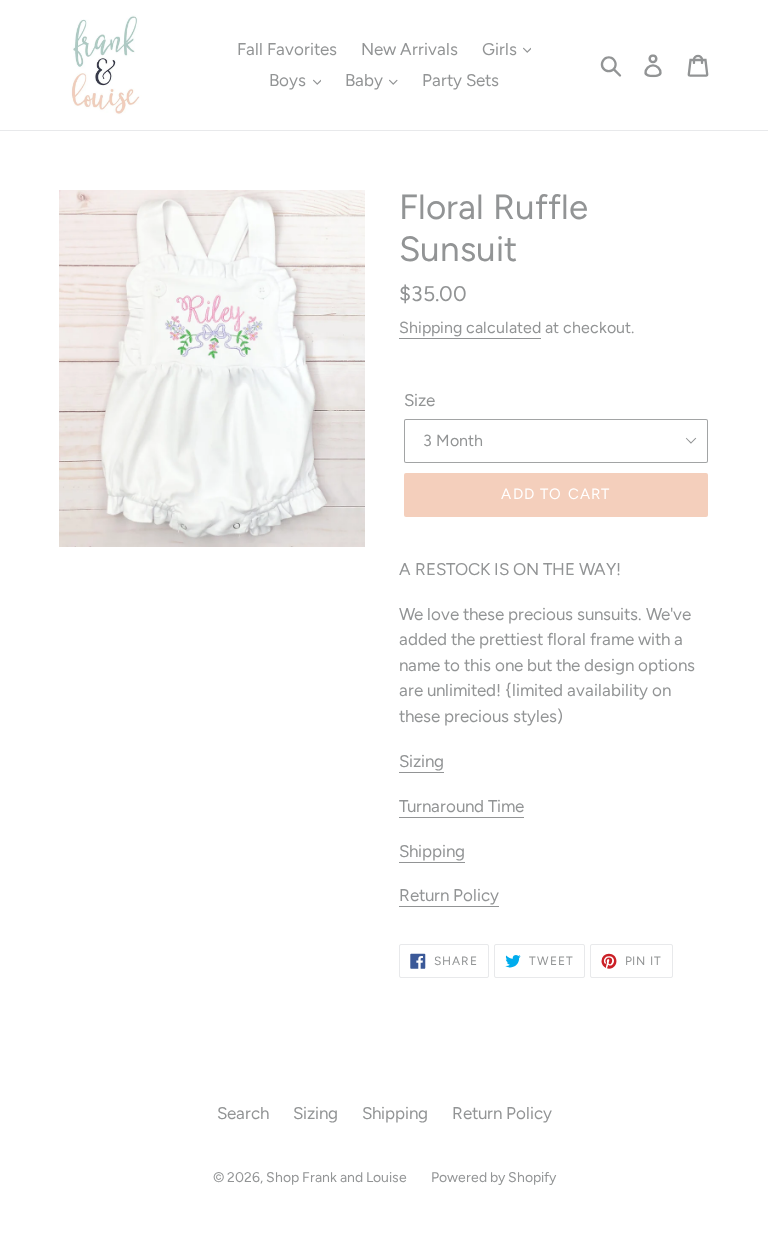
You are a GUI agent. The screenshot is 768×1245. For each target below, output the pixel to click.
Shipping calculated (470, 327)
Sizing (421, 761)
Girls (501, 49)
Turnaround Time (461, 806)
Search (243, 1113)
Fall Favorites (287, 49)
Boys (289, 80)
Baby (366, 80)
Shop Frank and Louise (336, 1177)
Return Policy (449, 895)
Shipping (432, 851)
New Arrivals (409, 49)
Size (419, 400)
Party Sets (460, 80)
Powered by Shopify (493, 1177)
